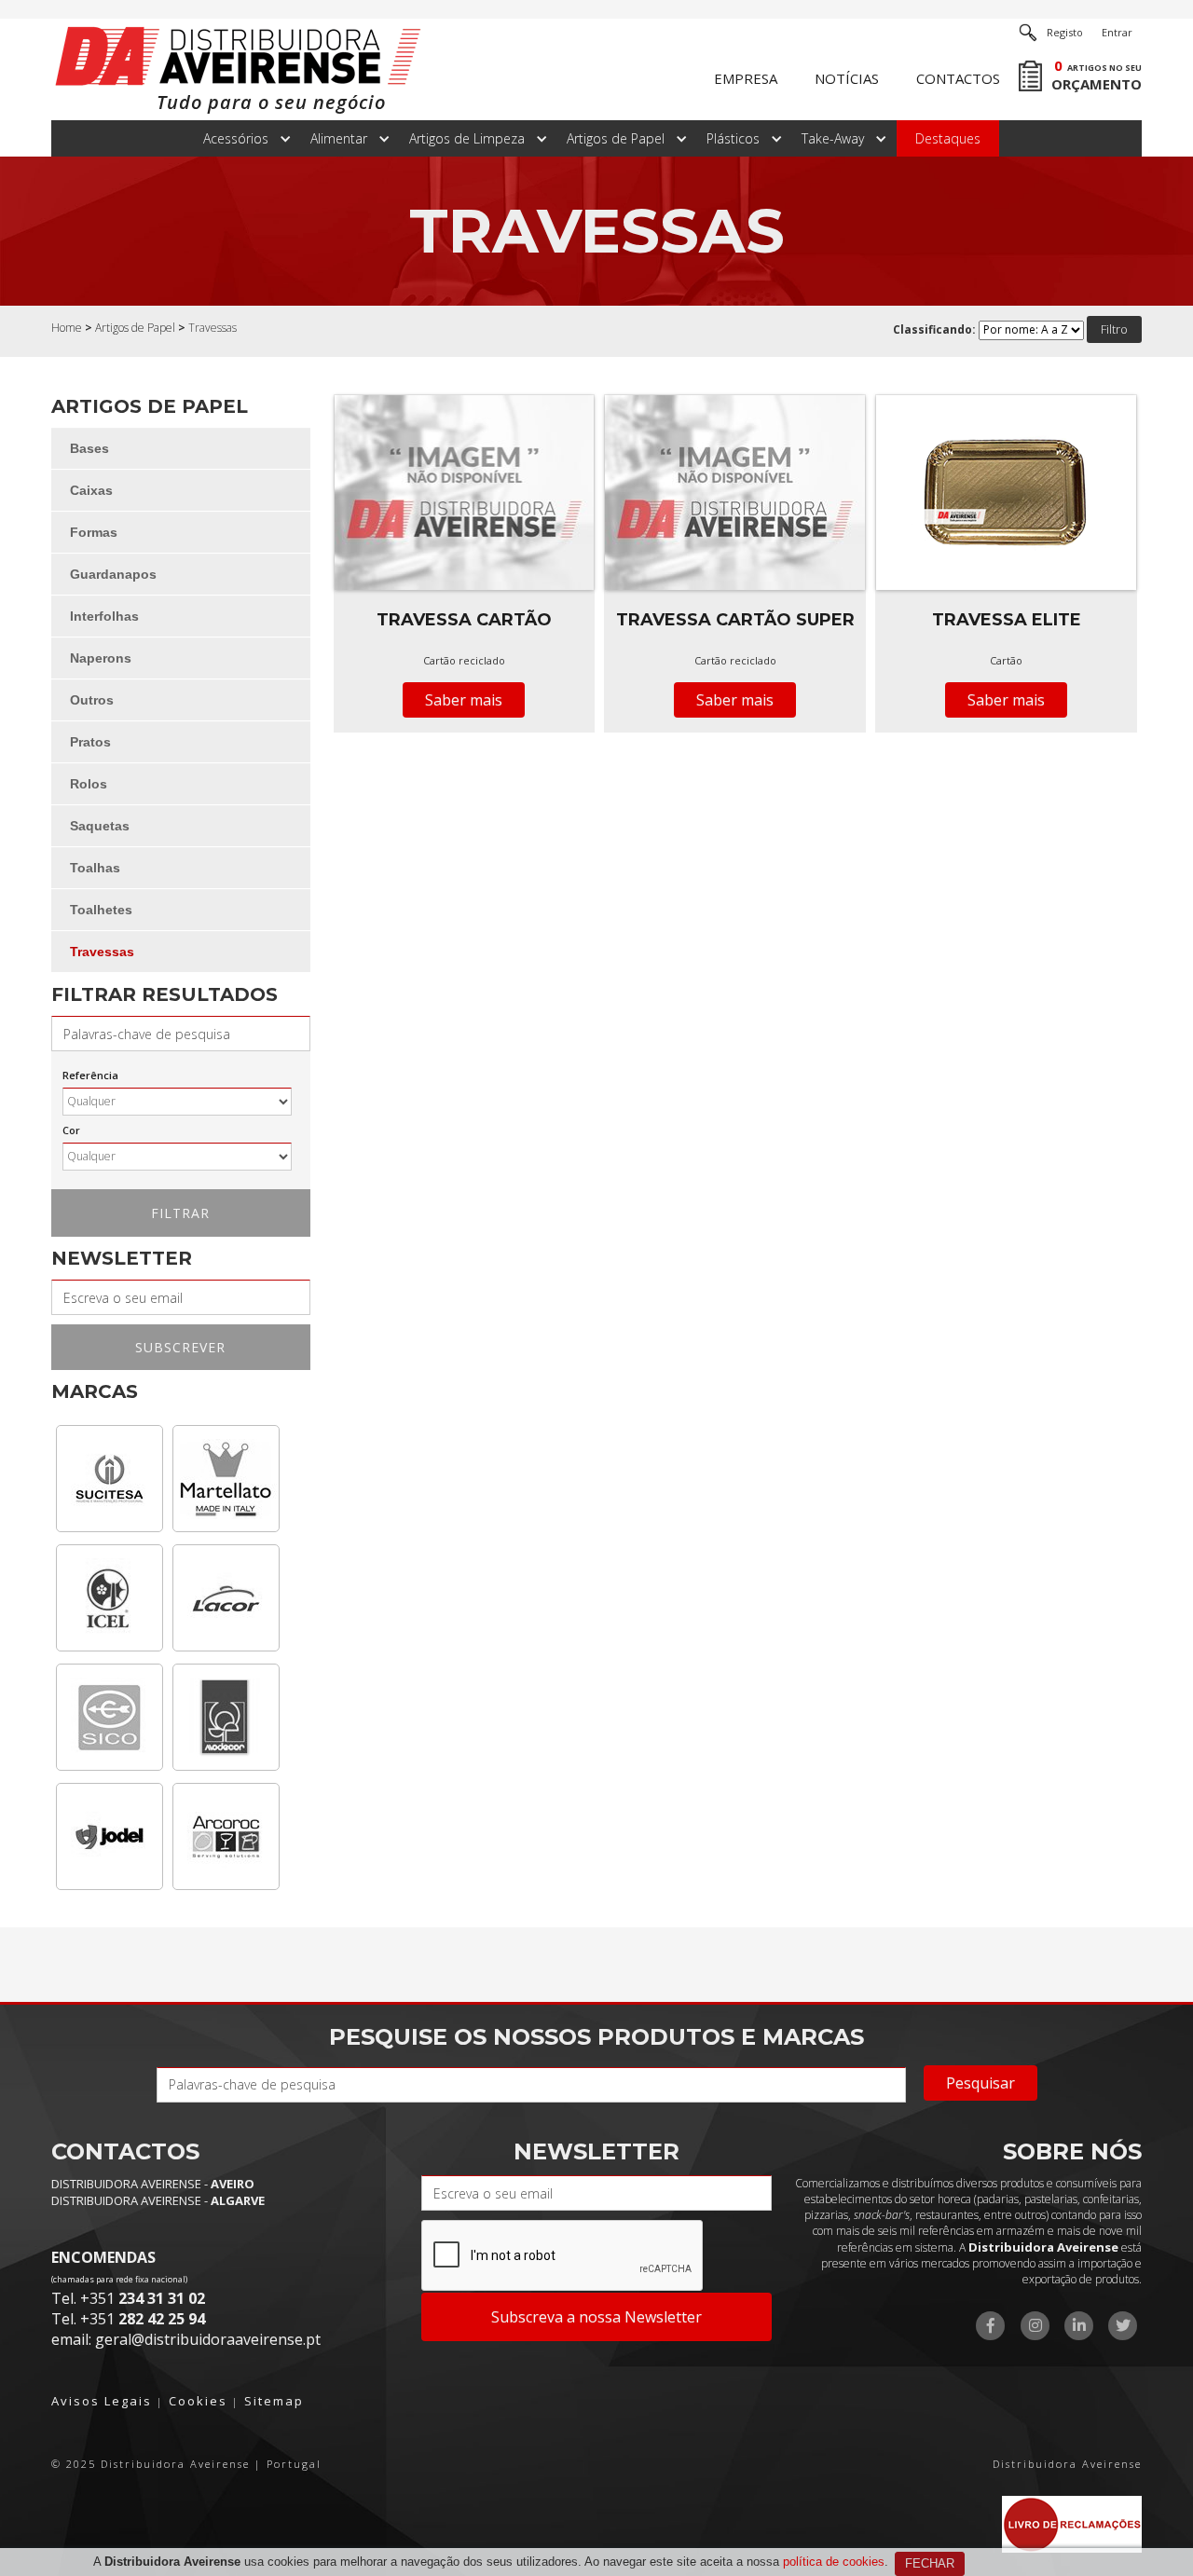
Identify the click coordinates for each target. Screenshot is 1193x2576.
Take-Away (833, 138)
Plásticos (733, 138)
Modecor (226, 1717)
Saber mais (464, 700)
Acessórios (236, 138)
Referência (90, 1075)
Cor (71, 1130)
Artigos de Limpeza (467, 138)
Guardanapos (113, 574)
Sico (110, 1717)
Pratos (90, 742)
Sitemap (274, 2401)
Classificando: (934, 329)
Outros (92, 700)
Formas (94, 532)
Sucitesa (110, 1479)
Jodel (110, 1836)
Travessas (102, 952)
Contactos (958, 78)
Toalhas (95, 868)
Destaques (948, 138)
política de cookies (834, 2562)
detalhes (464, 566)
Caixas (91, 490)
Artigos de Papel (616, 138)
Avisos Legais (102, 2401)
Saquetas (100, 826)
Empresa (746, 78)
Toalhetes (101, 910)
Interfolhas (104, 616)
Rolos (89, 784)
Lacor (226, 1598)
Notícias (847, 78)
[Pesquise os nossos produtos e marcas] (1028, 33)
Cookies (198, 2401)
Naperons (101, 658)
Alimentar (339, 138)
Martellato (226, 1479)
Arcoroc (226, 1836)
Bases (89, 448)
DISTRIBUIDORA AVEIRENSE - (153, 2184)
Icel (110, 1598)
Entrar (1117, 32)
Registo (1065, 32)
